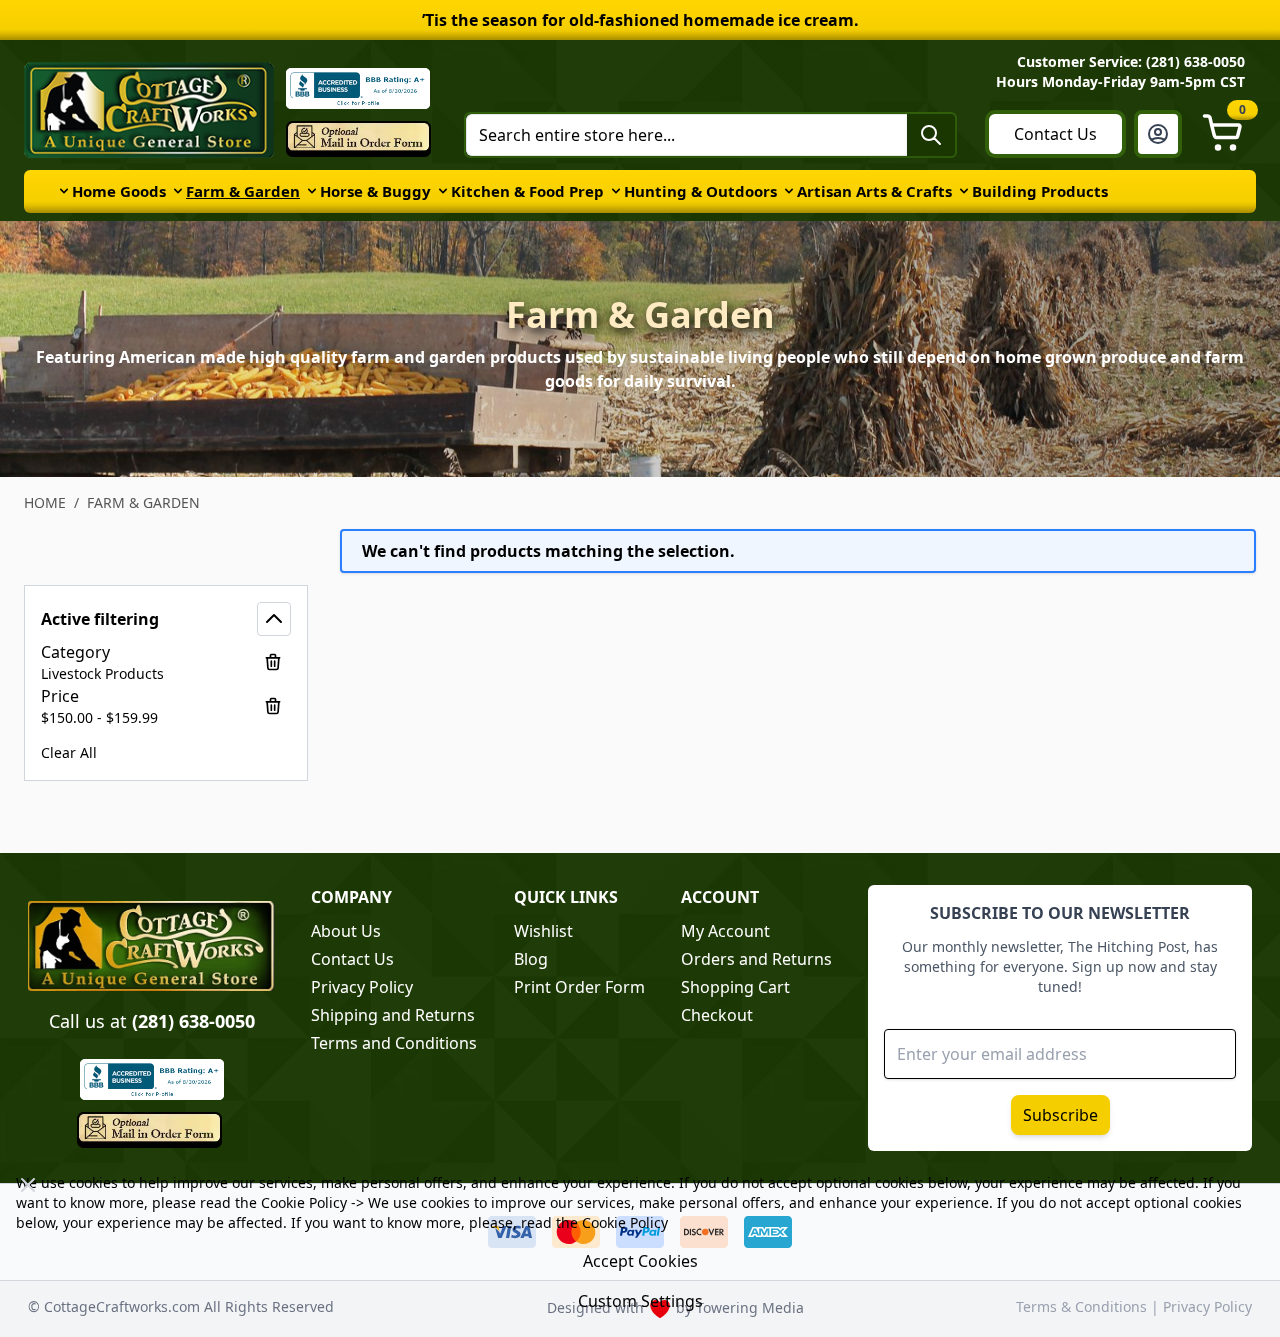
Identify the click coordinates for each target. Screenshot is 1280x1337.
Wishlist (543, 931)
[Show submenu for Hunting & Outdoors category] (616, 191)
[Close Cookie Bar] (28, 1185)
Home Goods (119, 191)
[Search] (931, 135)
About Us (346, 931)
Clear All (69, 752)
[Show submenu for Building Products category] (964, 191)
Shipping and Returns (393, 1015)
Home (45, 502)
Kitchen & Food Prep (527, 191)
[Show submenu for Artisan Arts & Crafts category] (789, 191)
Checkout (717, 1015)
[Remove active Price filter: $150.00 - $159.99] (273, 706)
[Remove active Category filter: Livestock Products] (273, 662)
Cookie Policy (304, 1202)
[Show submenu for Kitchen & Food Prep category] (443, 191)
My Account (725, 931)
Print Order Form (579, 987)
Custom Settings (640, 1301)
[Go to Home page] (149, 110)
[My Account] (1158, 134)
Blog (531, 959)
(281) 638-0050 (193, 1021)
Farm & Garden (243, 191)
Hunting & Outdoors (700, 191)
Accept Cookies (640, 1261)
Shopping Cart (735, 987)
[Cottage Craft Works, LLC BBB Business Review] (151, 1079)
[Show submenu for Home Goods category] (64, 191)
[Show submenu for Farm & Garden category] (178, 191)
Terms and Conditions (394, 1043)
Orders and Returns (756, 959)
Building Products (1040, 191)
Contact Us (1055, 134)
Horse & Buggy (375, 191)
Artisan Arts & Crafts (874, 191)
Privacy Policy (362, 987)
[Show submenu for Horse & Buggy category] (312, 191)
